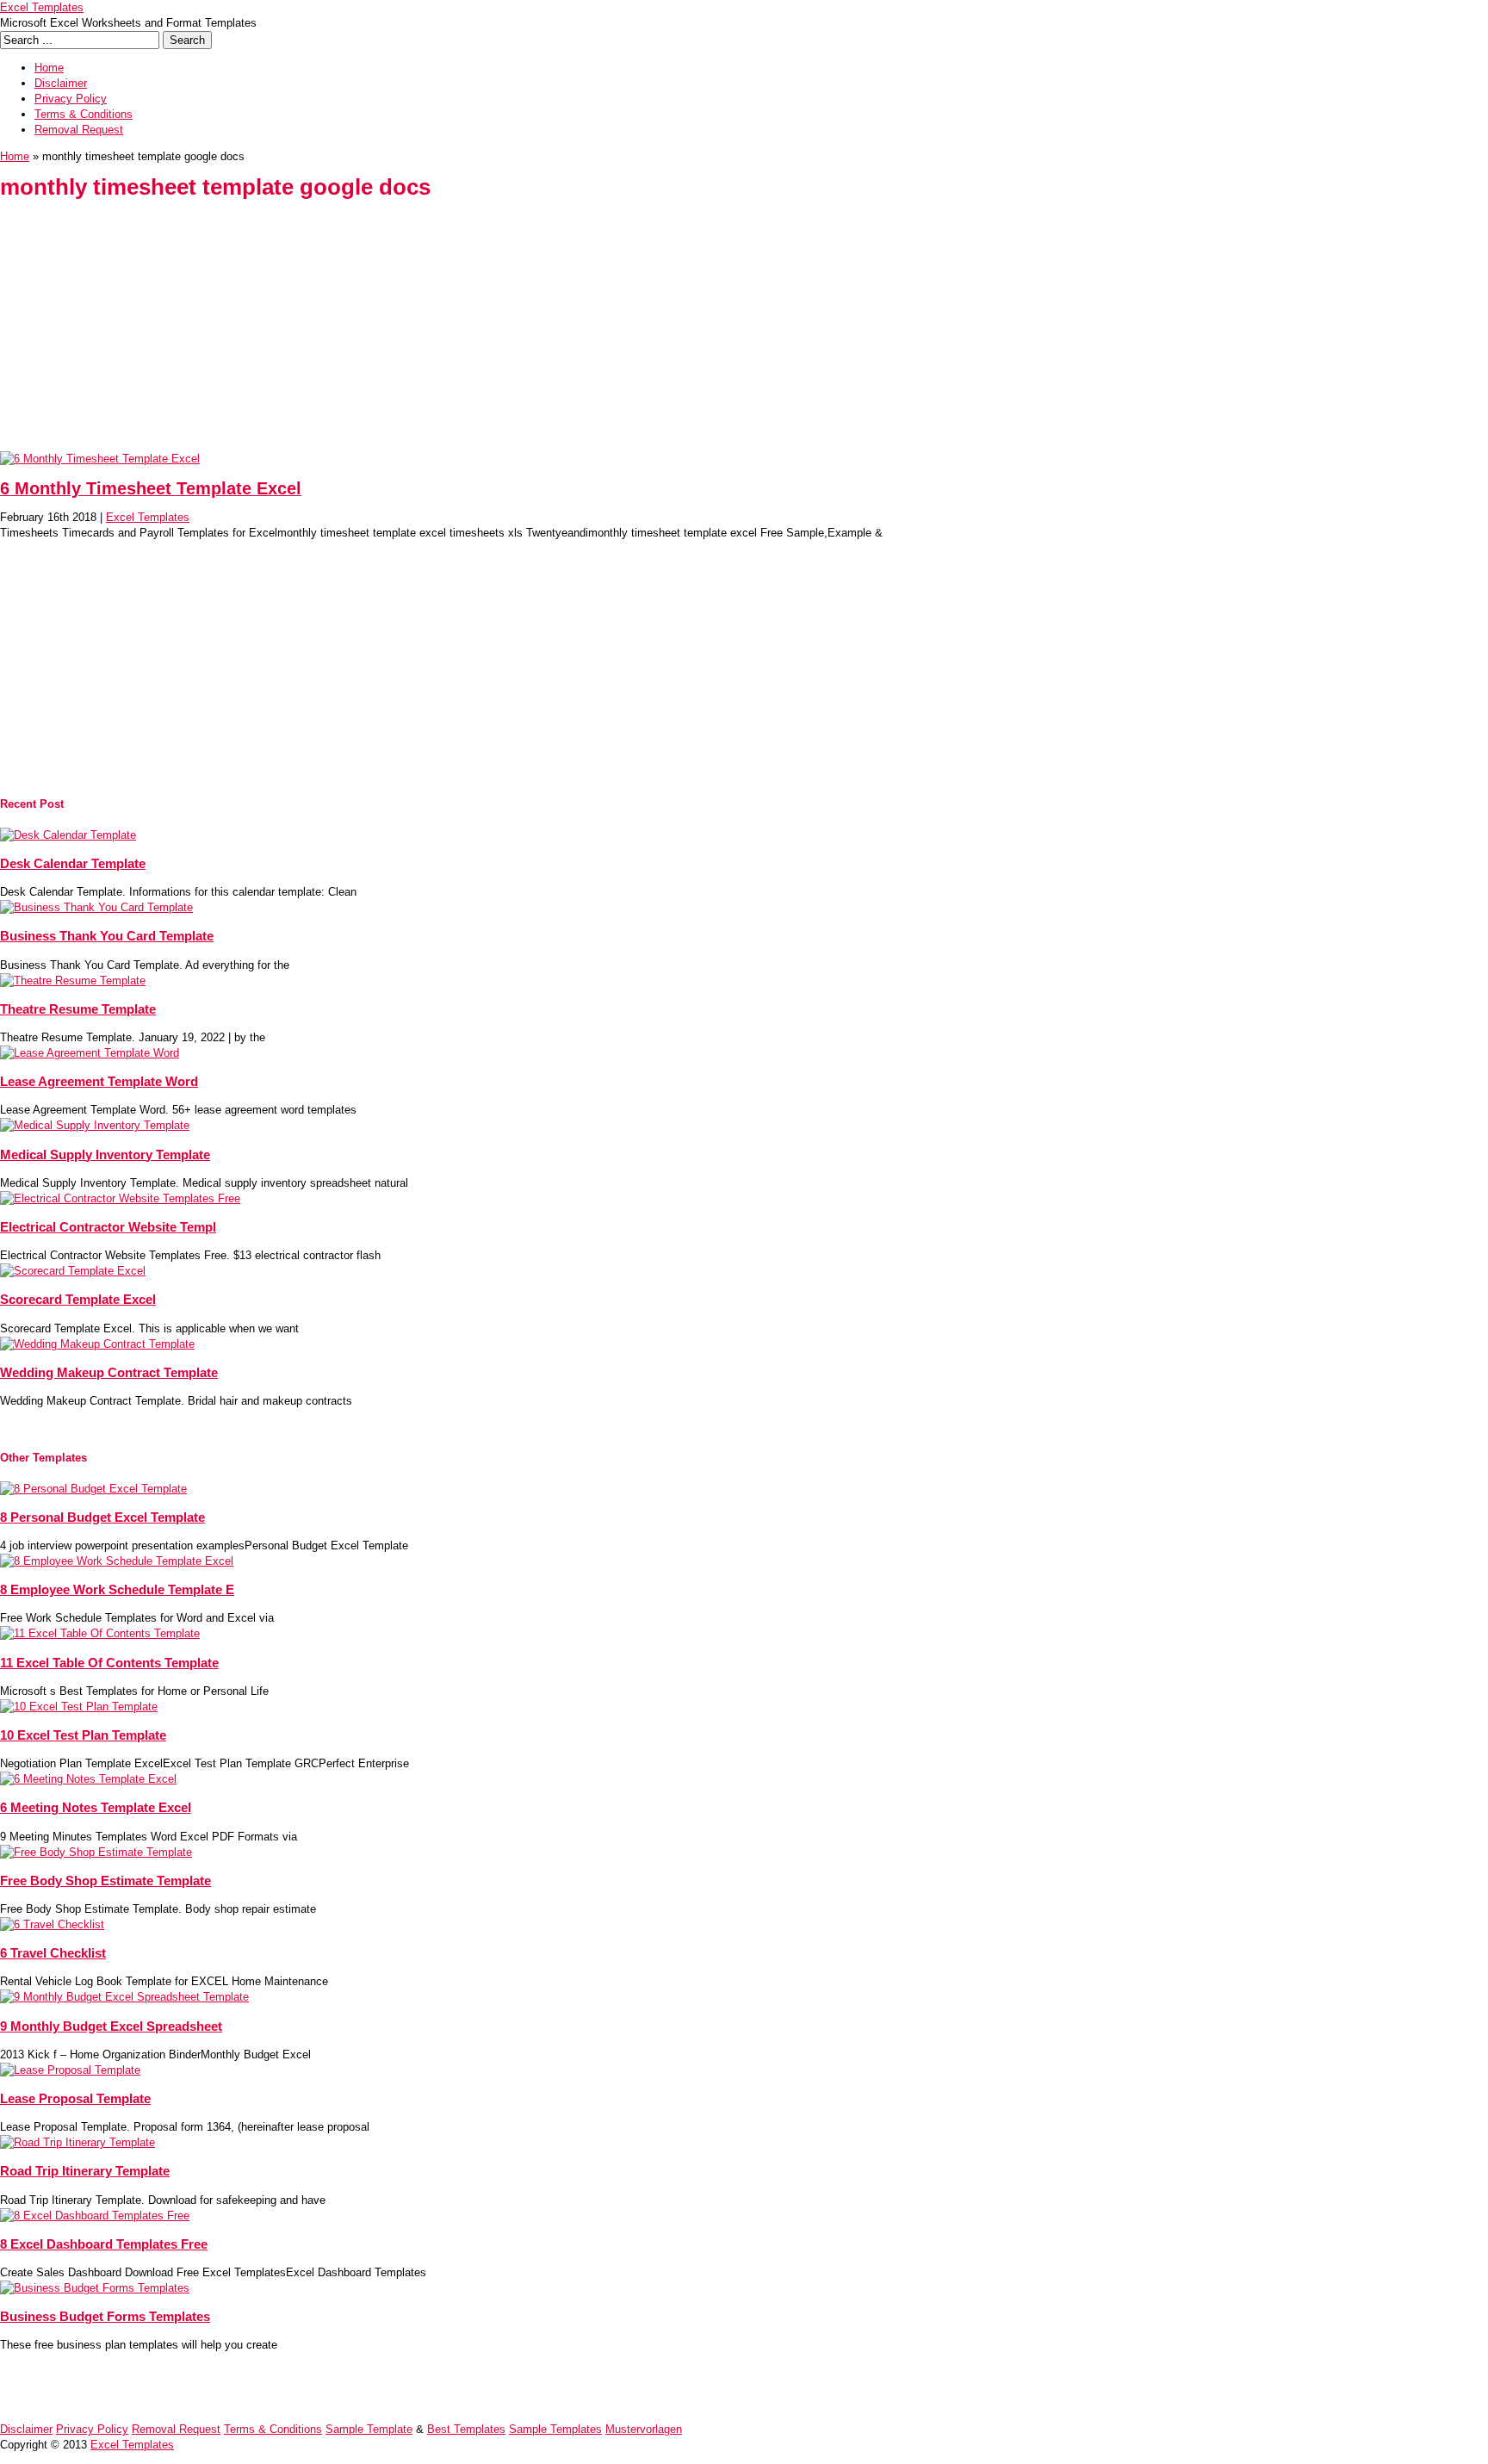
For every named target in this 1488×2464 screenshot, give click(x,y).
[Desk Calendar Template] (68, 835)
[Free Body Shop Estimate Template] (96, 1852)
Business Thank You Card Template (107, 936)
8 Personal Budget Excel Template (102, 1517)
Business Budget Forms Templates (105, 2316)
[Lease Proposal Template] (70, 2070)
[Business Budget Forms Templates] (95, 2288)
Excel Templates (42, 7)
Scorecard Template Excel (78, 1299)
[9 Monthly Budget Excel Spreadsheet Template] (124, 1997)
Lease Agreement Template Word (99, 1081)
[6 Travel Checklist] (52, 1924)
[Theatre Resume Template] (73, 981)
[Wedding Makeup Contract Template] (97, 1344)
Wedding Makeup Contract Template (109, 1372)
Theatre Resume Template (78, 1009)
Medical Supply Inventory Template (105, 1154)
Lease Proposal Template (75, 2098)
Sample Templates (555, 2429)
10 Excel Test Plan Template (83, 1735)
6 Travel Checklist (53, 1953)
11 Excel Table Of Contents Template (109, 1663)
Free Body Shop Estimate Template (105, 1881)
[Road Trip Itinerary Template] (77, 2142)
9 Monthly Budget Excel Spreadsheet (111, 2026)
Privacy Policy (71, 99)
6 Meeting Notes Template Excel (96, 1807)
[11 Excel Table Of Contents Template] (100, 1633)
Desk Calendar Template (73, 863)
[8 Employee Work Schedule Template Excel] (117, 1561)
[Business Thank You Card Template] (96, 907)
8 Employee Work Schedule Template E (117, 1589)
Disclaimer (61, 83)
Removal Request (79, 130)
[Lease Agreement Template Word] (90, 1053)
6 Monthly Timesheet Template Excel (151, 488)
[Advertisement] (517, 331)
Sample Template (369, 2429)
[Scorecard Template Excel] (73, 1271)
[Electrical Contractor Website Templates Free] (120, 1198)
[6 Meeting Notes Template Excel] (88, 1779)
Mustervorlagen (644, 2429)
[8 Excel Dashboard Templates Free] (95, 2216)
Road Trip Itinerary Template (85, 2171)
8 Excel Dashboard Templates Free (104, 2244)
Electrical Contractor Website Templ (108, 1227)
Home (49, 68)
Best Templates (466, 2429)
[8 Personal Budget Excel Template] (93, 1489)
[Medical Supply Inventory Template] (95, 1125)
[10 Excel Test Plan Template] (79, 1707)
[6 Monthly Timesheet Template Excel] (100, 459)
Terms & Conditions (84, 114)
